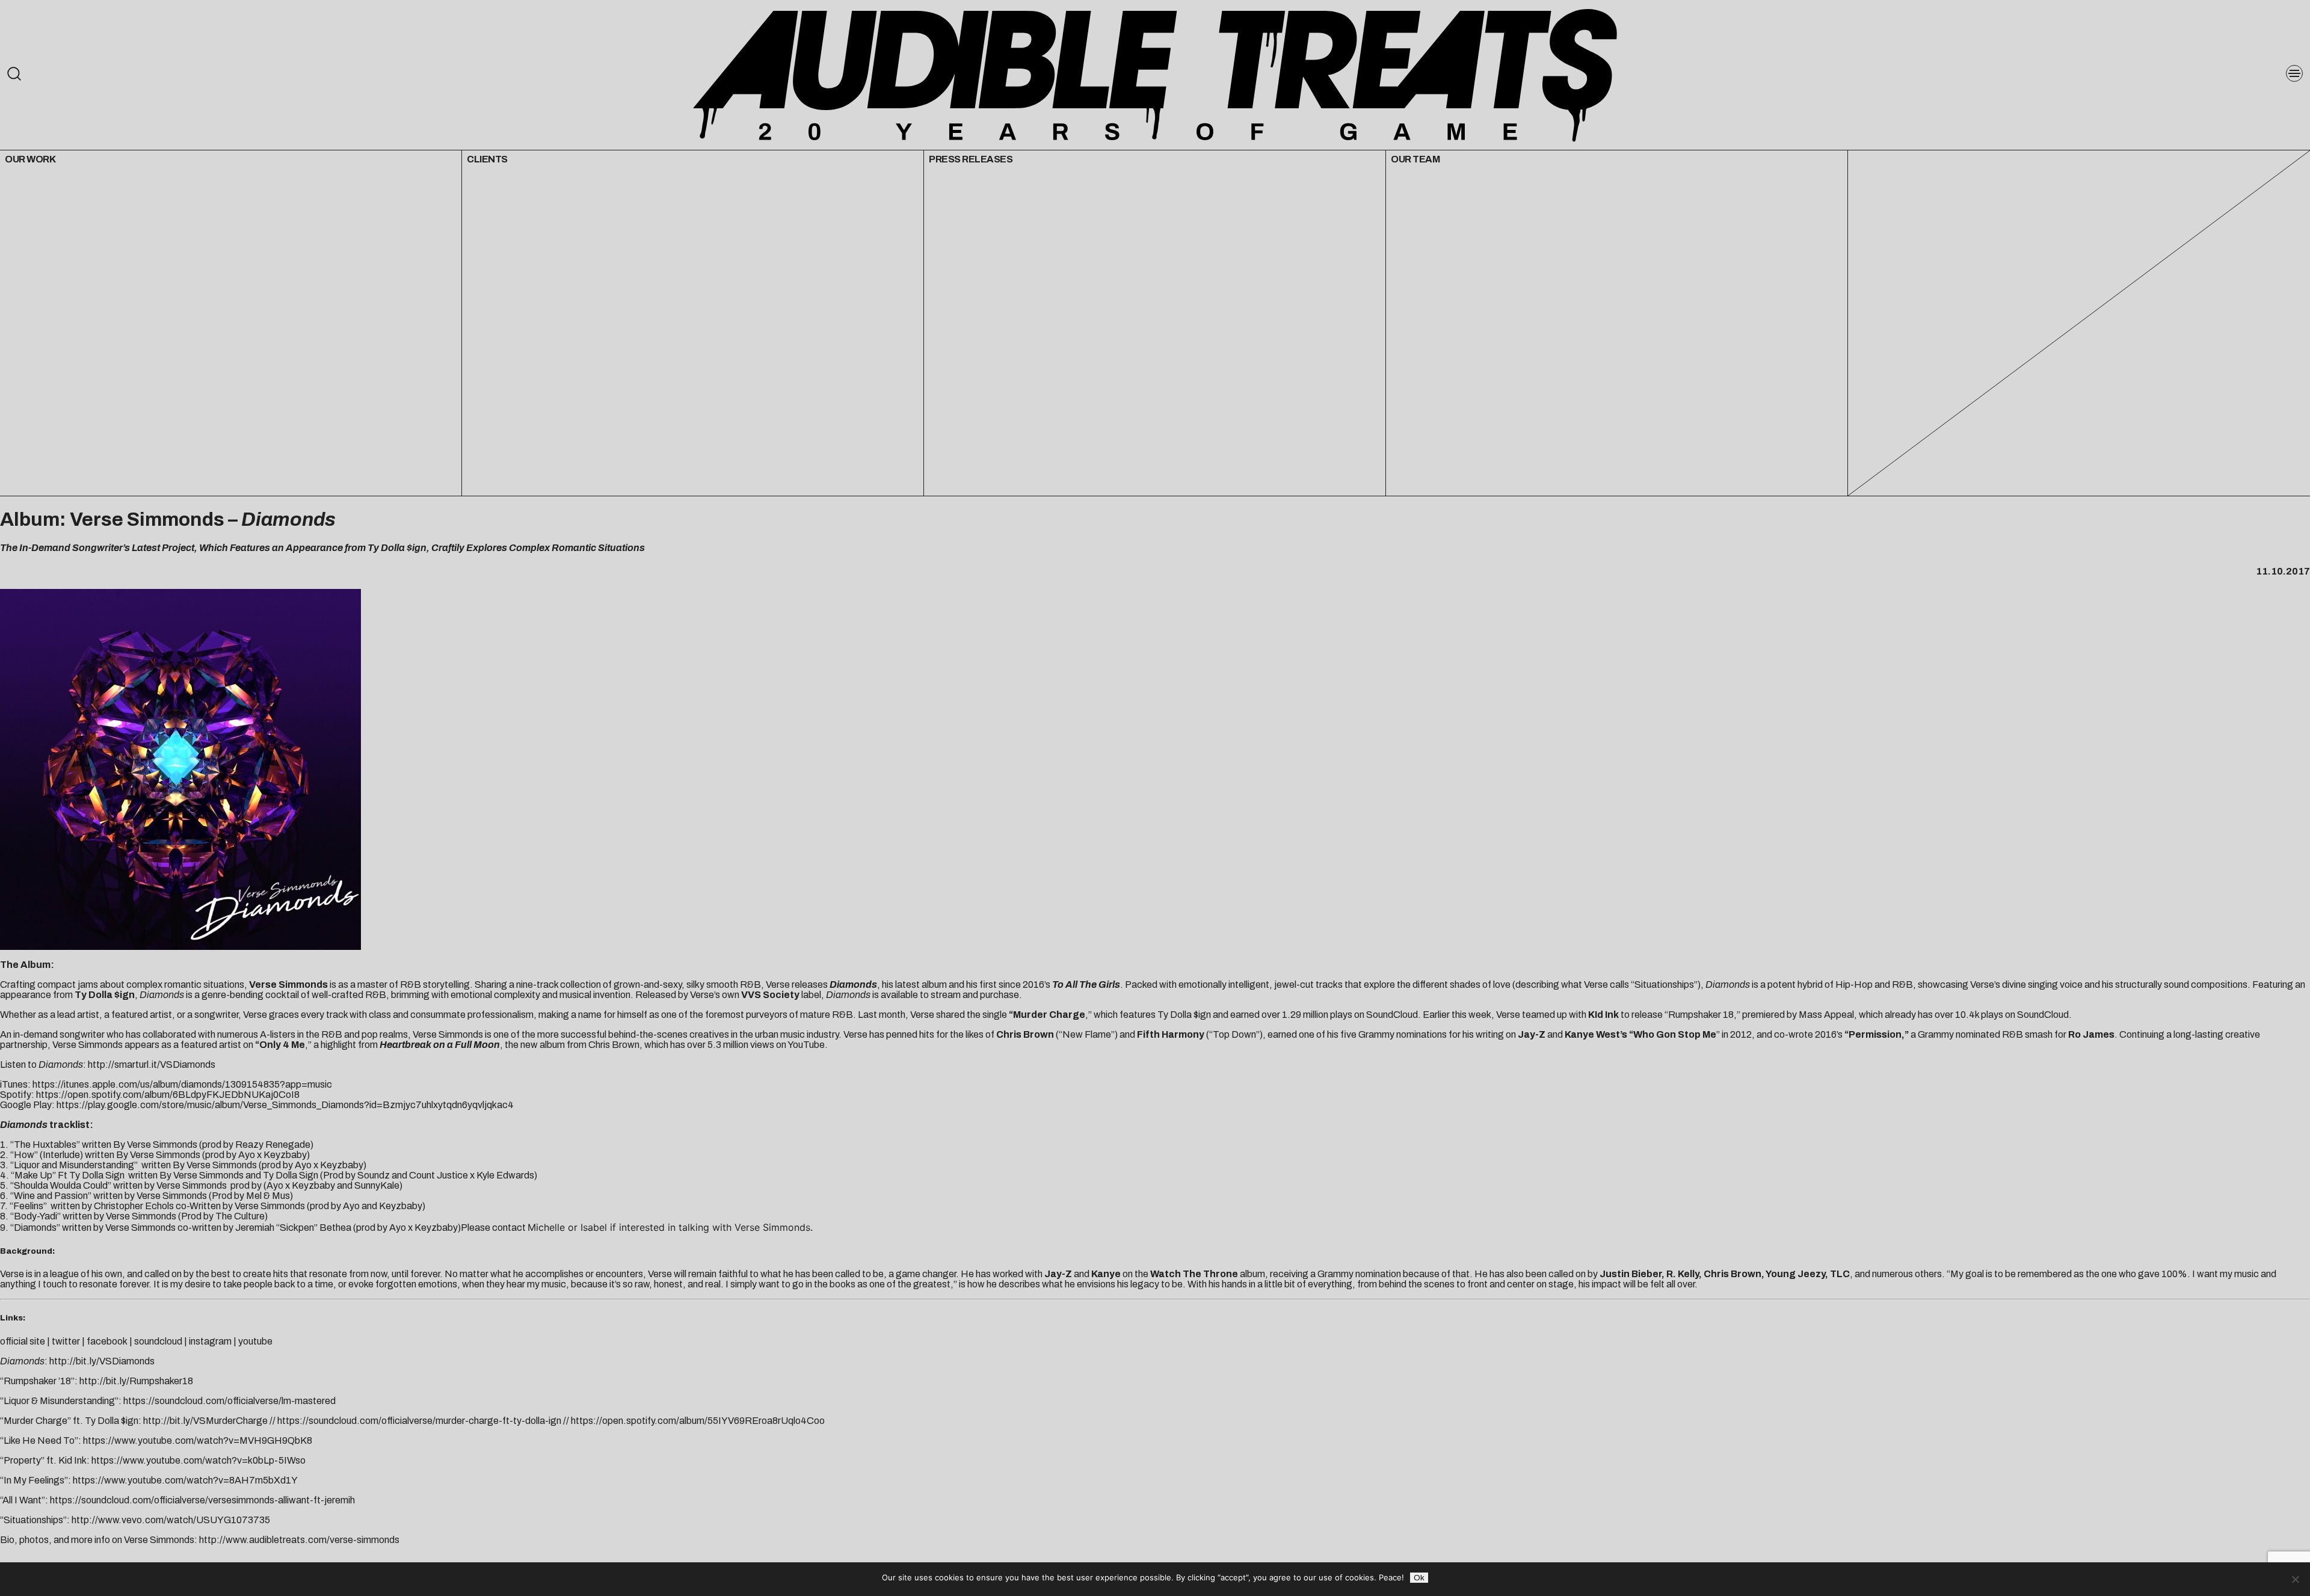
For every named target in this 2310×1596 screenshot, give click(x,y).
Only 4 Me (282, 1045)
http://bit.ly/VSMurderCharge (205, 1421)
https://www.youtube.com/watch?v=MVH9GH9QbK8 (198, 1440)
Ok (1419, 1578)
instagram (210, 1341)
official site (23, 1341)
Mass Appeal (1826, 1015)
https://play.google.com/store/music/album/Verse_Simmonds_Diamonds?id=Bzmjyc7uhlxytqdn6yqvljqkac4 (285, 1105)
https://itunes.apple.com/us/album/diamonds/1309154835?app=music (182, 1084)
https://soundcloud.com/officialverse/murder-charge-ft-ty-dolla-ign (419, 1421)
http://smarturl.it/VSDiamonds (152, 1065)
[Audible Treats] (1155, 74)
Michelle (546, 1227)
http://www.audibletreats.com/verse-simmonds (299, 1540)
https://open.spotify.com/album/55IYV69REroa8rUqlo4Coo (698, 1421)
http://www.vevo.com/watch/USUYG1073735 (171, 1520)
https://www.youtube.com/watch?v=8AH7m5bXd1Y (185, 1480)
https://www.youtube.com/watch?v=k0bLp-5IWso (199, 1460)
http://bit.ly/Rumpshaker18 (136, 1381)
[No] (2295, 1579)
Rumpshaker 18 (1701, 1015)
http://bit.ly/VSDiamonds (102, 1361)
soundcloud (158, 1341)
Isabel (594, 1227)
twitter (66, 1341)
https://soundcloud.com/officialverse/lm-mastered (229, 1401)
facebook (107, 1341)
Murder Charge (1049, 1015)
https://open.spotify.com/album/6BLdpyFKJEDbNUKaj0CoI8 (168, 1095)
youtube (255, 1341)
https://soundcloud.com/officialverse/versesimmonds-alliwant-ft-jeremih (202, 1500)
